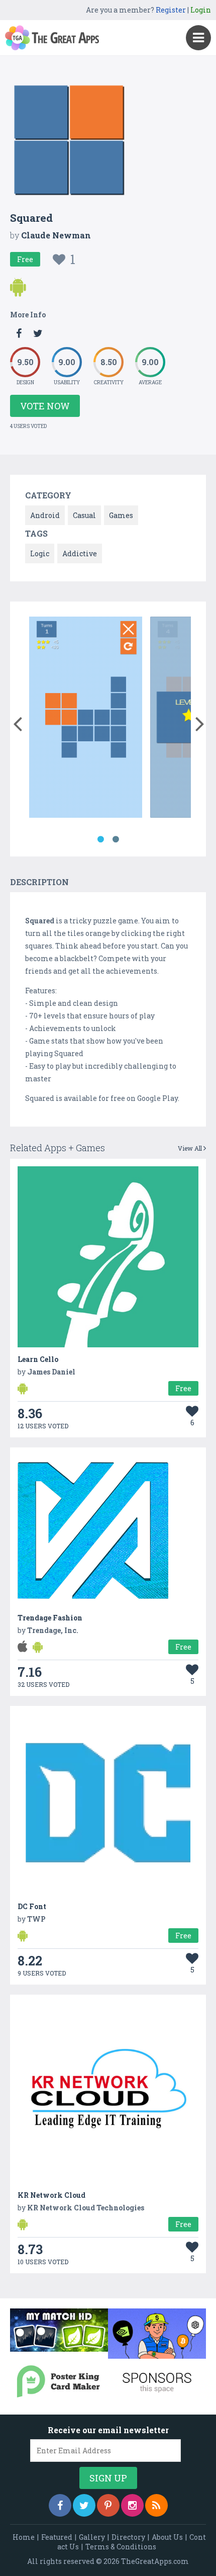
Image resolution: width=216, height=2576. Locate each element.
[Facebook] (60, 2505)
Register (171, 10)
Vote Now (45, 406)
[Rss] (156, 2505)
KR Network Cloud (51, 2195)
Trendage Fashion (50, 1618)
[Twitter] (84, 2505)
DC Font (32, 1906)
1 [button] (100, 839)
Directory (128, 2537)
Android (45, 515)
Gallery (92, 2537)
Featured (57, 2537)
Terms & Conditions (121, 2547)
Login (201, 10)
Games (121, 515)
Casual (84, 515)
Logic (40, 553)
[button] (17, 722)
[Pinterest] (108, 2505)
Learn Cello (38, 1359)
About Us (167, 2537)
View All (191, 1148)
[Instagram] (132, 2505)
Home (24, 2537)
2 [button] (116, 839)
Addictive (80, 553)
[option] (86, 719)
